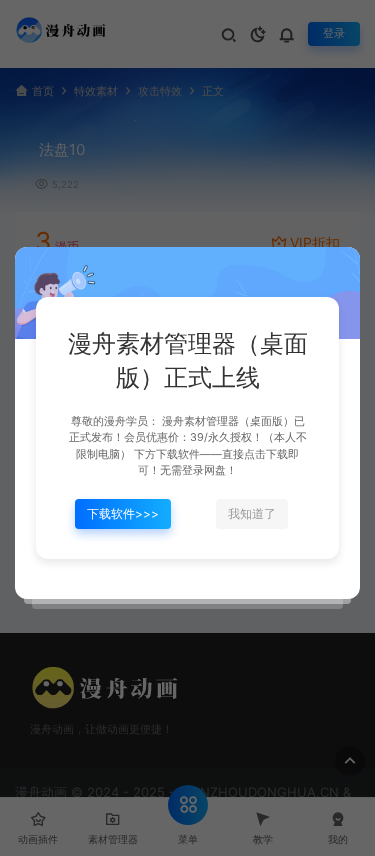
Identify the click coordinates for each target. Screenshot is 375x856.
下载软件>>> (123, 513)
